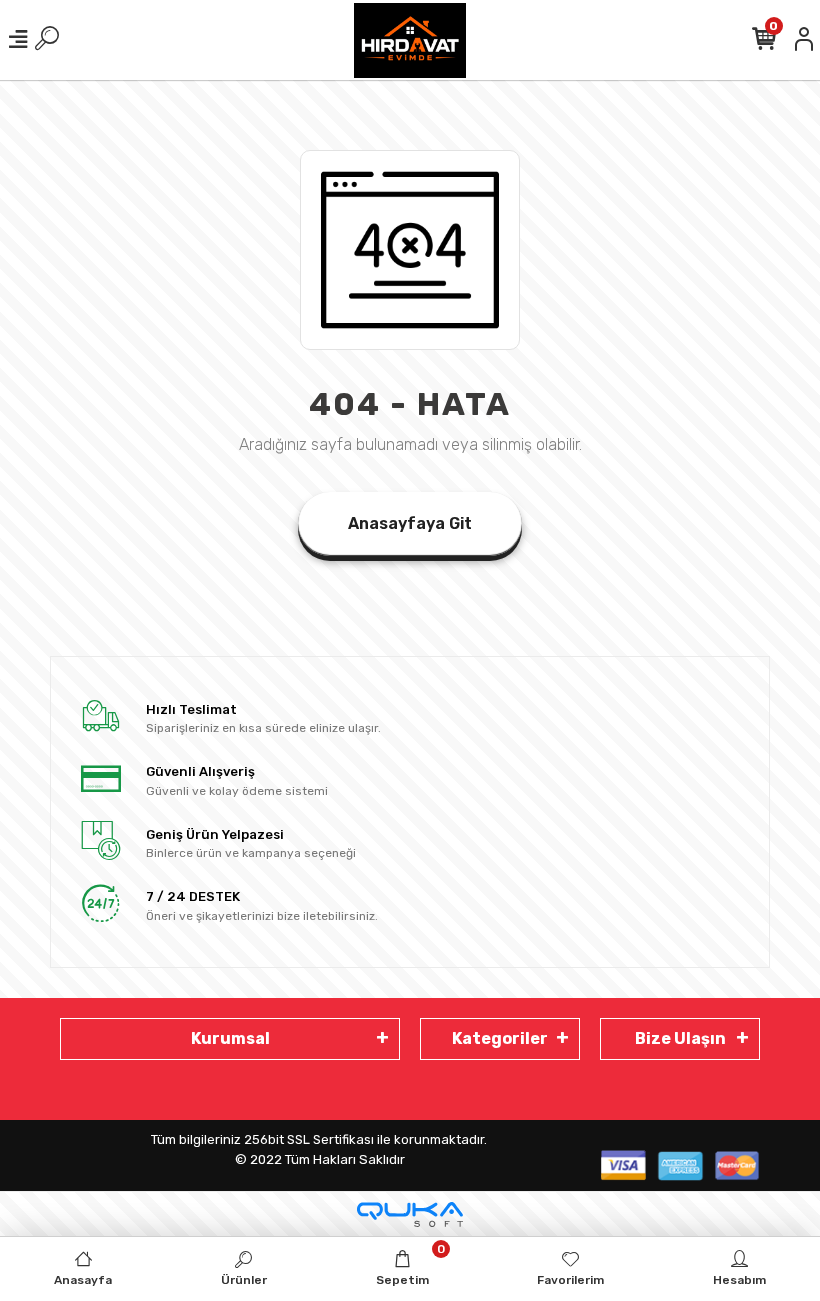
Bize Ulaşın (680, 1038)
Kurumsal (230, 1038)
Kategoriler (500, 1038)
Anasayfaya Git (410, 523)
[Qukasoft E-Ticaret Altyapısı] (410, 1214)
